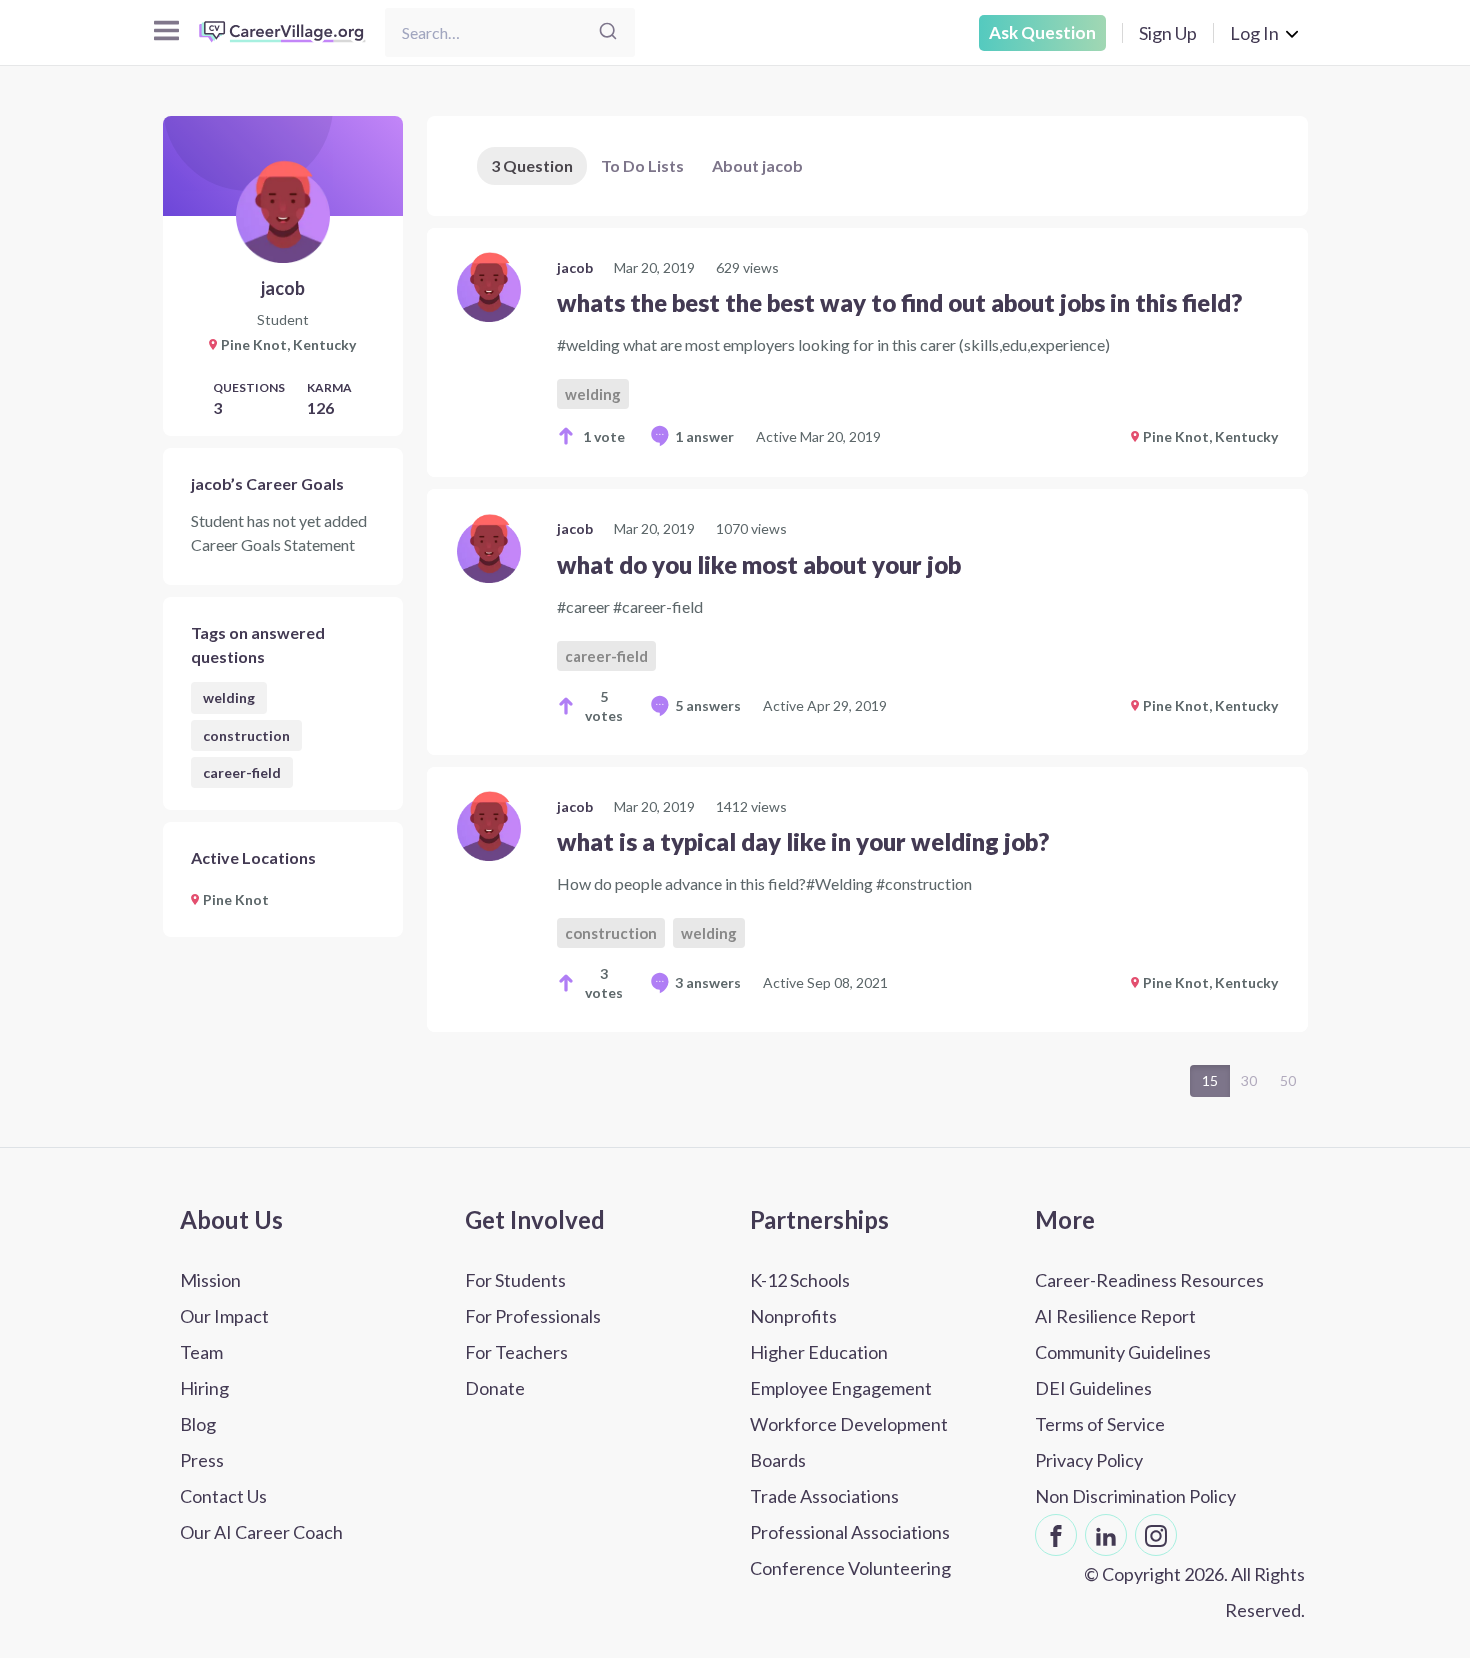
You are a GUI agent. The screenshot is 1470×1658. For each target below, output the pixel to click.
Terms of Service (1100, 1424)
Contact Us (223, 1496)
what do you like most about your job (759, 564)
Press (202, 1460)
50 (1288, 1080)
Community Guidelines (1123, 1352)
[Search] (608, 32)
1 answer (704, 436)
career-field (242, 772)
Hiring (204, 1388)
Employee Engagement (841, 1388)
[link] (867, 352)
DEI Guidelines (1093, 1388)
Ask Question (1042, 32)
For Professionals (533, 1316)
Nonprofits (793, 1316)
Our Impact (224, 1316)
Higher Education (819, 1352)
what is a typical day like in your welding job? (803, 841)
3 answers (708, 982)
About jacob (757, 165)
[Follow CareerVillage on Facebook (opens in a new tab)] (1056, 1535)
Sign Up (1168, 33)
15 (1210, 1080)
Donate (495, 1388)
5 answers (708, 705)
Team (201, 1352)
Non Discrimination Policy (1135, 1496)
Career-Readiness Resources (1149, 1280)
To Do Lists (642, 165)
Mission (210, 1280)
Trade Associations (824, 1496)
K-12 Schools (800, 1280)
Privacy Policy (1089, 1460)
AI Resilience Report (1115, 1316)
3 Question (532, 165)
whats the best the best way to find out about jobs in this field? (899, 302)
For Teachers (516, 1352)
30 (1249, 1080)
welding (229, 697)
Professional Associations (850, 1532)
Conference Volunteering (850, 1568)
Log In (1254, 33)
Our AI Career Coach (261, 1532)
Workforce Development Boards (849, 1442)
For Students (515, 1280)
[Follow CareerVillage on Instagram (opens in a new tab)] (1156, 1535)
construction (246, 735)
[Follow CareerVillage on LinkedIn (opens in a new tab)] (1106, 1535)
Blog (198, 1424)
